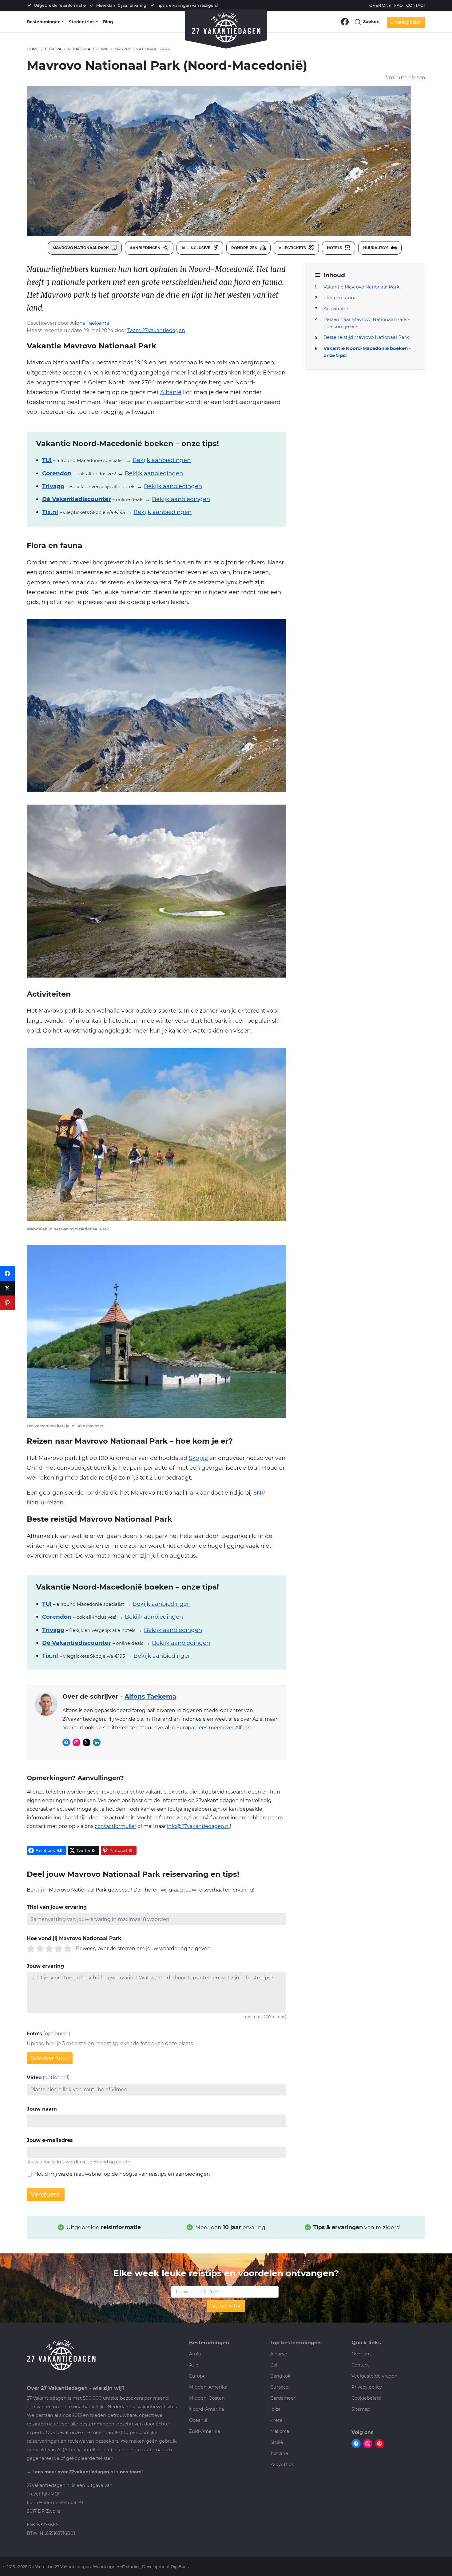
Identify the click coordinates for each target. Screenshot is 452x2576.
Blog (108, 22)
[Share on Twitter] (7, 1288)
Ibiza (275, 2409)
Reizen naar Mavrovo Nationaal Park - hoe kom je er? (367, 323)
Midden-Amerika (208, 2387)
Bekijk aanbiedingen (162, 460)
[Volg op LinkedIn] (97, 1742)
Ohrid (35, 1468)
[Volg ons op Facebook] (345, 21)
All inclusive (196, 248)
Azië (194, 2365)
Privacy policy (367, 2387)
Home (33, 49)
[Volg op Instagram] (76, 1742)
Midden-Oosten (207, 2398)
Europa (53, 49)
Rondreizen (245, 248)
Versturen (46, 2194)
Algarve (279, 2354)
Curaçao (279, 2387)
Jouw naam (42, 2109)
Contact (416, 5)
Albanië (171, 392)
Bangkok (280, 2376)
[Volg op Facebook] (66, 1742)
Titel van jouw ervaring (57, 1907)
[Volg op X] (87, 1742)
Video (34, 2078)
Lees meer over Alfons (223, 1728)
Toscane (279, 2453)
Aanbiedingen (146, 248)
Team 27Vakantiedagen (156, 330)
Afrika (196, 2354)
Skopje (198, 1458)
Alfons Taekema (90, 323)
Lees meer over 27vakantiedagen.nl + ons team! (87, 2472)
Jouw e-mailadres (50, 2140)
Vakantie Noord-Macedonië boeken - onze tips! (367, 352)
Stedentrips (82, 22)
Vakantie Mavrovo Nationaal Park (361, 287)
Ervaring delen (406, 22)
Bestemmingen (44, 22)
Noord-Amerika (206, 2409)
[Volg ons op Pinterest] (379, 2443)
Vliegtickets (293, 248)
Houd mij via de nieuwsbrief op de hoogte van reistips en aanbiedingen (122, 2174)
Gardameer (283, 2398)
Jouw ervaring (45, 1966)
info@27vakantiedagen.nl (198, 1826)
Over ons (380, 5)
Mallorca (280, 2431)
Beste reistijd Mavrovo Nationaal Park (366, 337)
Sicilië (277, 2442)
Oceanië (198, 2420)
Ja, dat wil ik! (226, 2306)
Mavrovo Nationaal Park (81, 248)
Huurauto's (376, 248)
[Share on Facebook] (7, 1273)
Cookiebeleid (366, 2398)
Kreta (276, 2420)
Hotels (335, 248)
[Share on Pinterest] (7, 1303)
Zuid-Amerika (204, 2431)
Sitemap (361, 2409)
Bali (274, 2365)
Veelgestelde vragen (375, 2376)
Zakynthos (282, 2464)
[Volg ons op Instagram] (368, 2443)
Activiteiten (337, 309)
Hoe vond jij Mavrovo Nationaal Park (74, 1938)
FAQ (398, 5)
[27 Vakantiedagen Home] (226, 25)
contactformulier (115, 1826)
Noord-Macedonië (88, 49)
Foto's (34, 2034)
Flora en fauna (340, 298)
